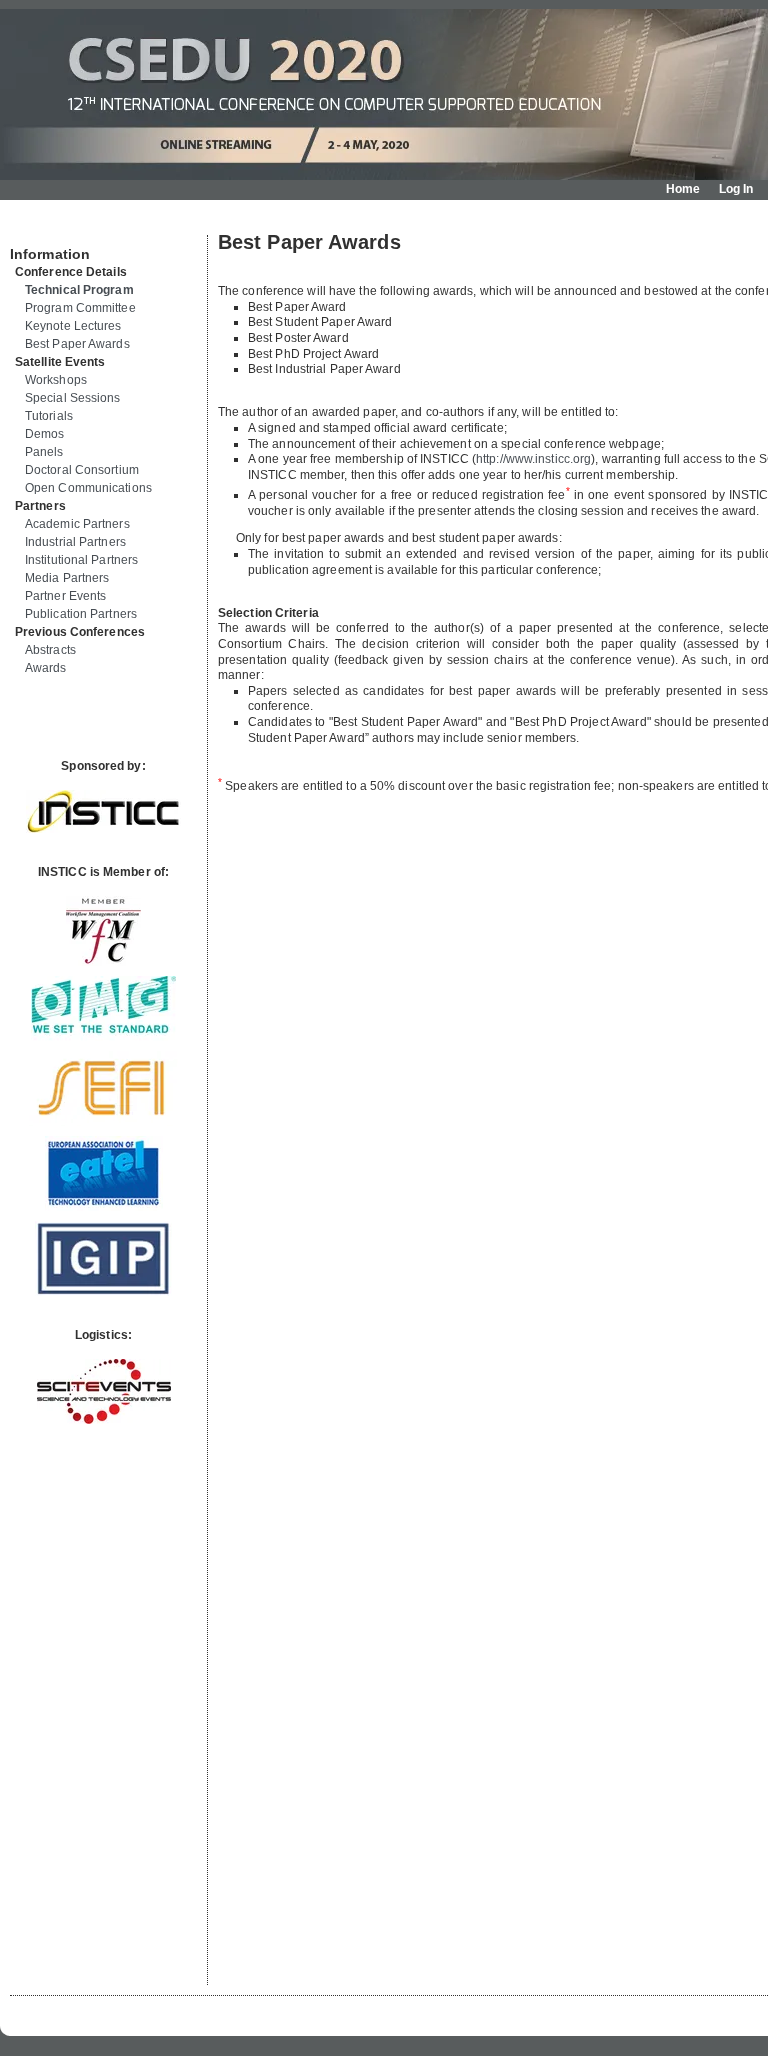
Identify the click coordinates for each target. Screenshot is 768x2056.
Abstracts (50, 650)
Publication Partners (81, 614)
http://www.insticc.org (533, 459)
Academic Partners (77, 524)
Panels (44, 452)
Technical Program (79, 290)
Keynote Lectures (73, 326)
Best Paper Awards (77, 344)
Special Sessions (73, 398)
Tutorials (49, 416)
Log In (736, 189)
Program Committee (80, 308)
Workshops (56, 380)
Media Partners (67, 578)
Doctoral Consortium (82, 470)
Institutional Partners (81, 560)
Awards (46, 668)
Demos (45, 434)
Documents (31, 227)
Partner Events (65, 596)
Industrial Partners (75, 542)
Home (683, 189)
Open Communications (88, 488)
